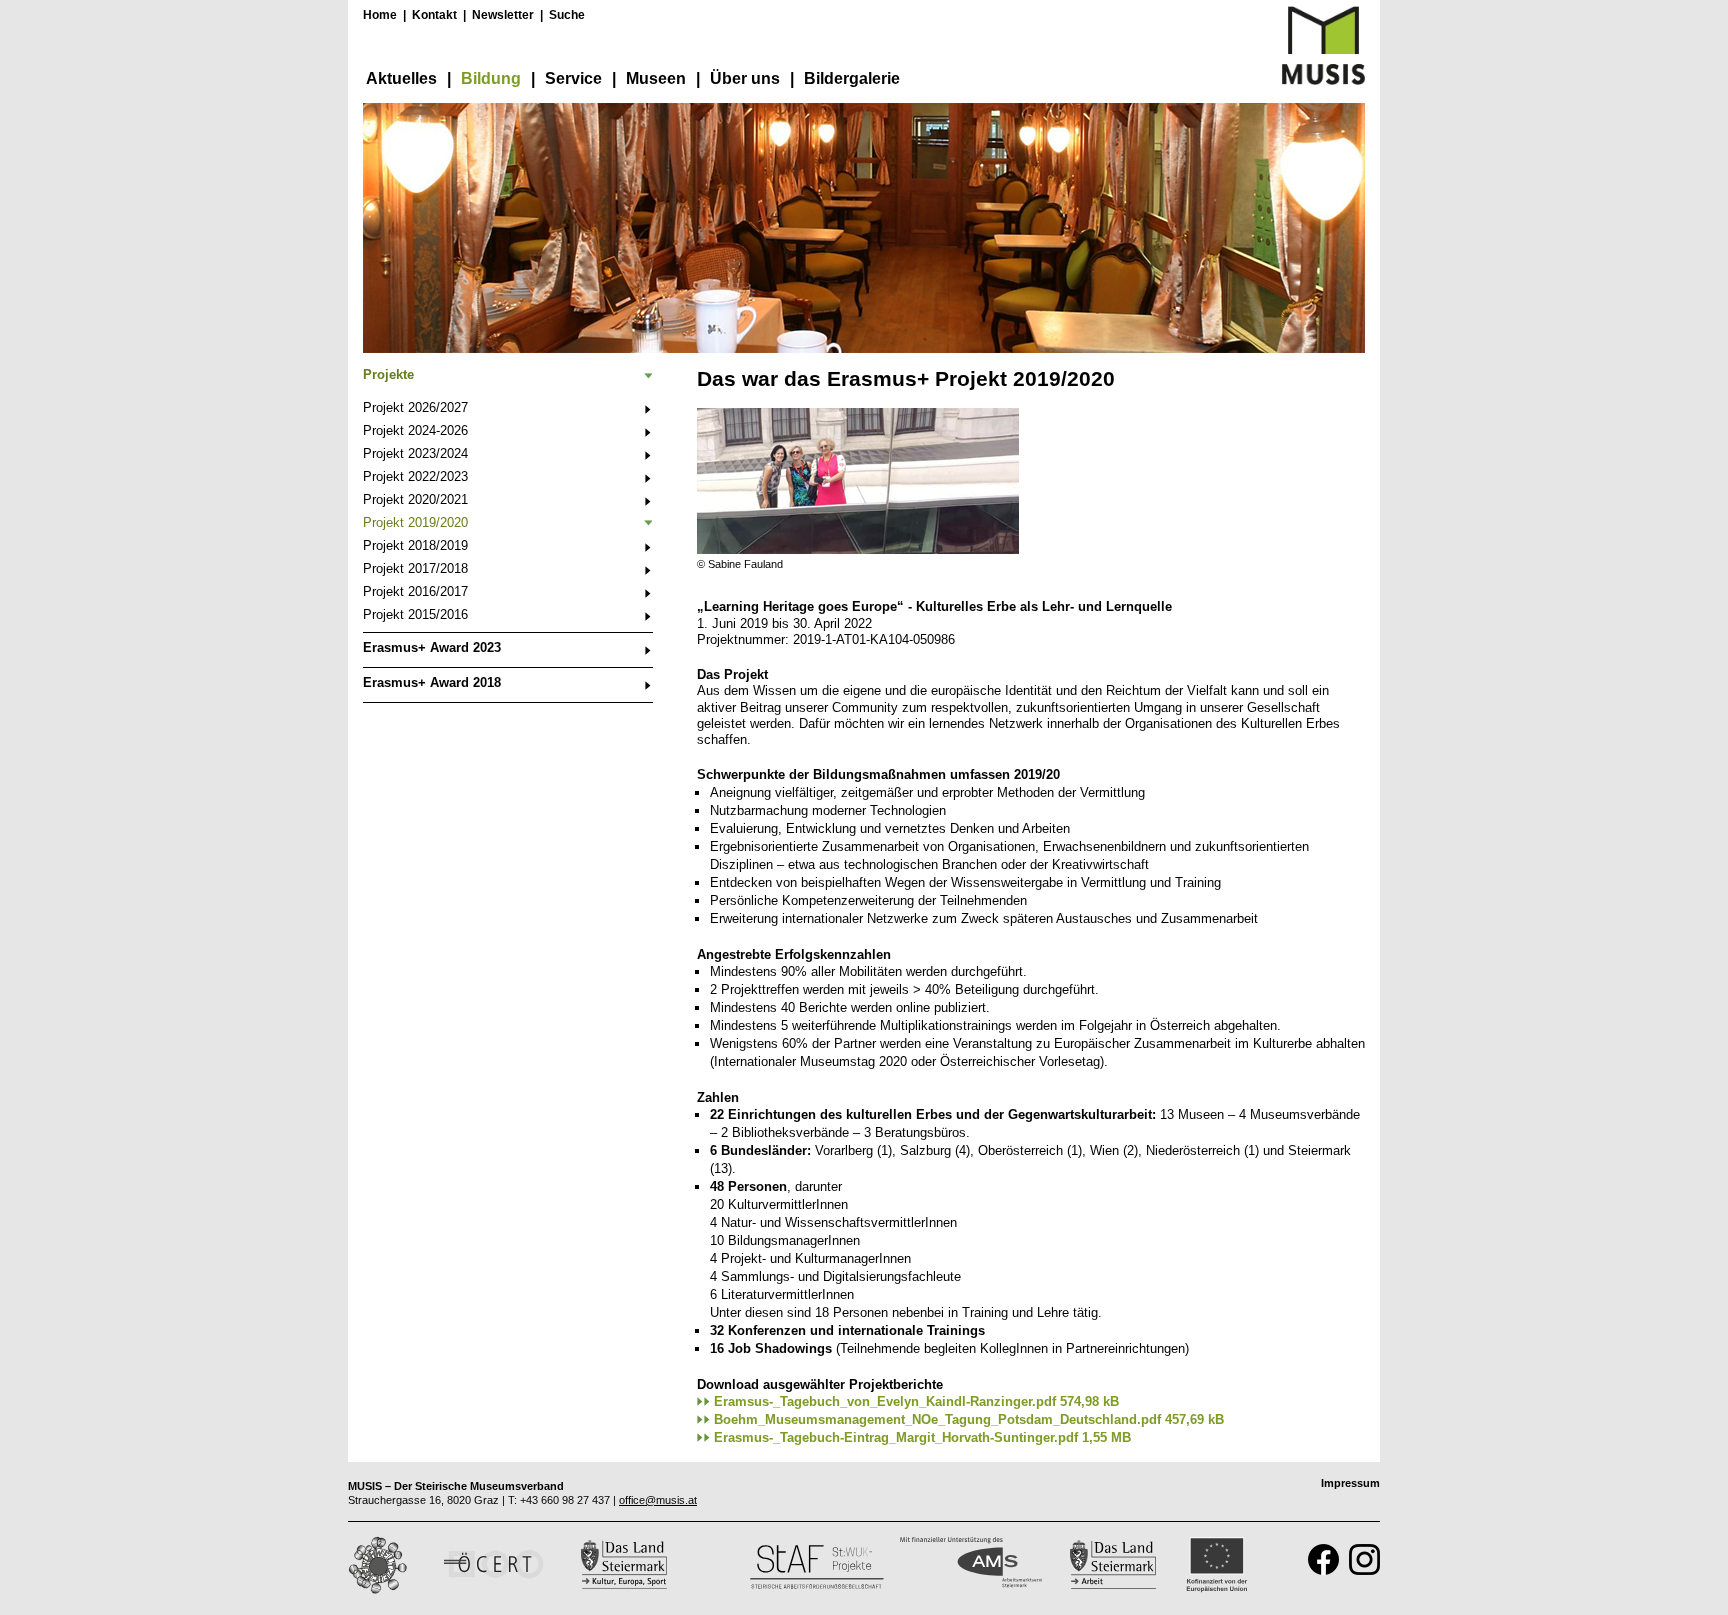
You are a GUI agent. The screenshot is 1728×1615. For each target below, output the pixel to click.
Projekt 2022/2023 (415, 476)
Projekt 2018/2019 (415, 545)
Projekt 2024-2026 (415, 430)
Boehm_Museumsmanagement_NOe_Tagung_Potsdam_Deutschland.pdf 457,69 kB (969, 1419)
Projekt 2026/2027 (415, 407)
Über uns (745, 78)
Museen (656, 78)
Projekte (388, 374)
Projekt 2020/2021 (415, 499)
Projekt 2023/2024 (415, 453)
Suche (567, 15)
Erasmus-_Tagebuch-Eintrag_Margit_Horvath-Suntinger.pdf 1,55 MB (922, 1437)
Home (380, 15)
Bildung (491, 78)
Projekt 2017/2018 (415, 568)
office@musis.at (658, 1500)
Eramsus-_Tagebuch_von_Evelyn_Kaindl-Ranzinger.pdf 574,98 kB (916, 1401)
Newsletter (503, 15)
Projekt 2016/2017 (415, 591)
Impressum (1350, 1483)
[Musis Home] (1323, 80)
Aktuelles (401, 78)
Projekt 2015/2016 (415, 614)
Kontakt (434, 15)
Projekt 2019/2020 (415, 522)
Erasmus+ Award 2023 (432, 647)
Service (573, 78)
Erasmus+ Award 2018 (432, 682)
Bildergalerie (852, 78)
